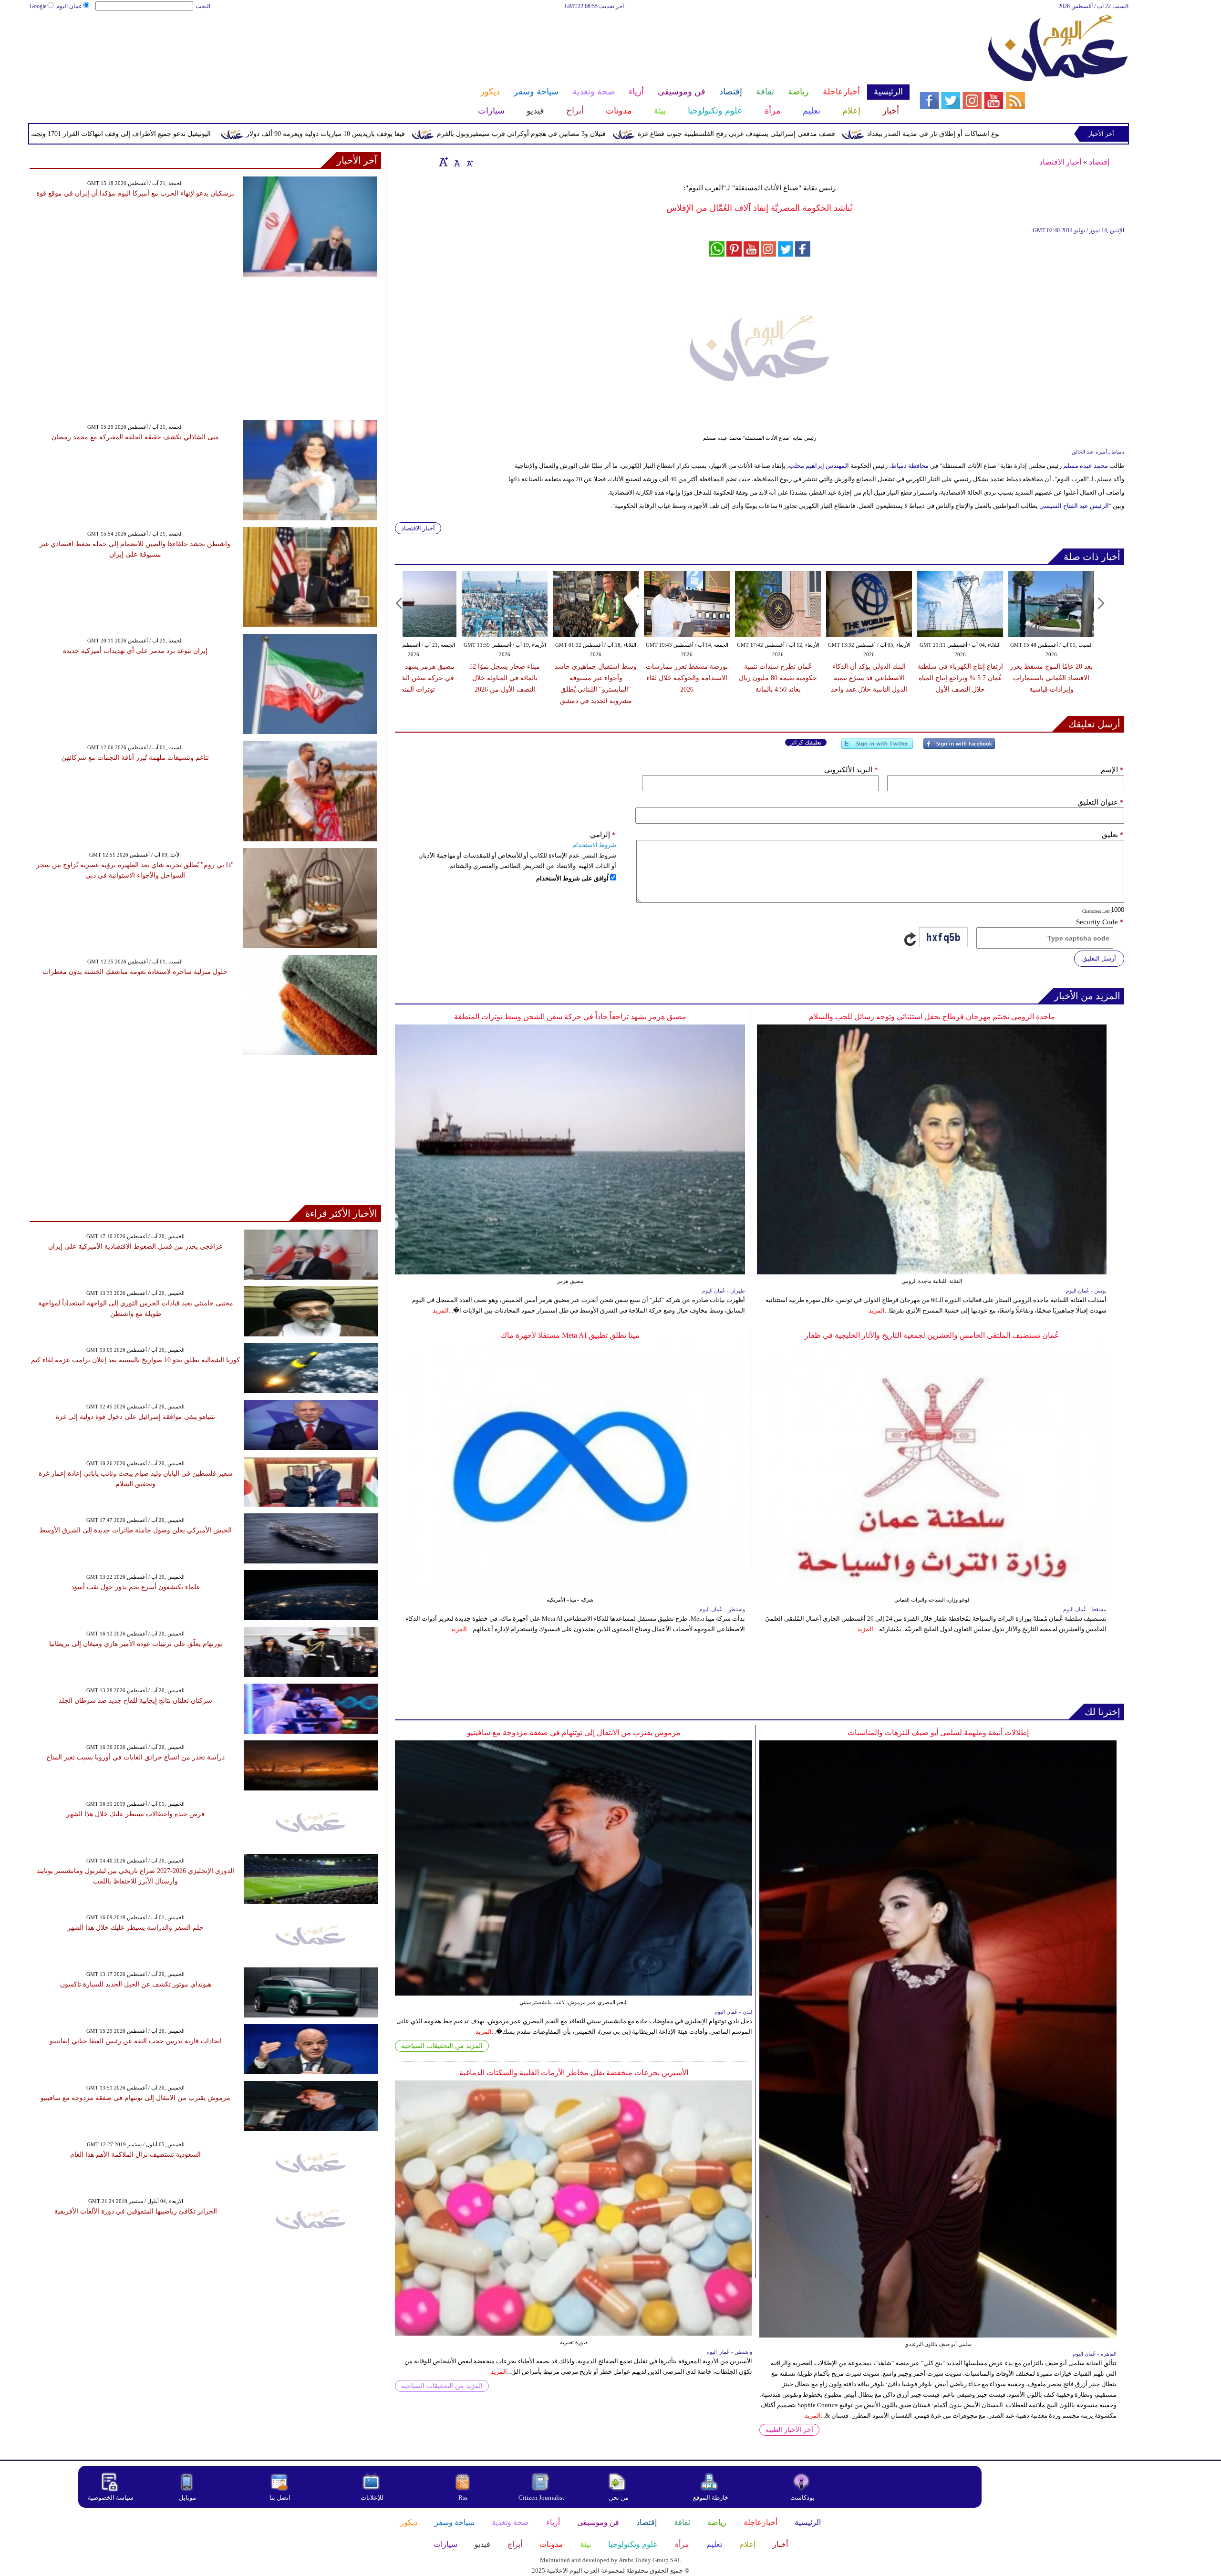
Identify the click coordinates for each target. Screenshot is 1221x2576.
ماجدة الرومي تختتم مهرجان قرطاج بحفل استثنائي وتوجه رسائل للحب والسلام (932, 1017)
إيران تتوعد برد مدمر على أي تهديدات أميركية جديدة (135, 651)
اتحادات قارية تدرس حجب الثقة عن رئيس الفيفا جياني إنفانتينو (136, 2041)
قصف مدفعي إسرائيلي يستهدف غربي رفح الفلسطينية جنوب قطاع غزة (889, 134)
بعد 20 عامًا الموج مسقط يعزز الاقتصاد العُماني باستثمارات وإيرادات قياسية (1051, 678)
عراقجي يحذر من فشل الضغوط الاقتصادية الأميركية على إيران (135, 1247)
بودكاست (802, 2498)
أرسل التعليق (1099, 958)
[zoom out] (469, 162)
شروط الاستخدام (594, 845)
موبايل (188, 2498)
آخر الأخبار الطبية (789, 2430)
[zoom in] (444, 162)
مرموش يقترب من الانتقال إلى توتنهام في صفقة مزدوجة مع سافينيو (574, 1733)
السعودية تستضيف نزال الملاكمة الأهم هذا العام (135, 2155)
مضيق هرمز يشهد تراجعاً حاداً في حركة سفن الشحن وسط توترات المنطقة (414, 678)
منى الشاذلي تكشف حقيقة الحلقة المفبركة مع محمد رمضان (135, 437)
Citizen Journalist (541, 2498)
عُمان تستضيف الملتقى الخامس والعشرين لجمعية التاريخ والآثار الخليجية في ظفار (932, 1335)
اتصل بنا (280, 2498)
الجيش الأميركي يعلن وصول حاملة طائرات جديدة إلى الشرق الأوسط (135, 1530)
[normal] (456, 162)
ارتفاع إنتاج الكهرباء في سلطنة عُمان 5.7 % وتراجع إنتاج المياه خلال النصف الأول (960, 678)
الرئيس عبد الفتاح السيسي (1074, 506)
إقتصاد (1099, 162)
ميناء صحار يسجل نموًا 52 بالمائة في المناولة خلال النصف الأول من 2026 (505, 678)
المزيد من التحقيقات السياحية (442, 2046)
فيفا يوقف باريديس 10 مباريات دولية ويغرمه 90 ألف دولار (478, 134)
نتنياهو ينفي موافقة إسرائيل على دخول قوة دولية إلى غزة (135, 1417)
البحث (203, 6)
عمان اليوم (69, 6)
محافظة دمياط (911, 466)
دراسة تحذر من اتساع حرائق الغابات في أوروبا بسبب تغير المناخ (135, 1757)
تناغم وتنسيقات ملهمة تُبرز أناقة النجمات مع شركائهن (135, 758)
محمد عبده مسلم (1086, 466)
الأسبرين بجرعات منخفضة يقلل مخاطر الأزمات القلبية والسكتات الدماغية (574, 2073)
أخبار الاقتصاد (1060, 162)
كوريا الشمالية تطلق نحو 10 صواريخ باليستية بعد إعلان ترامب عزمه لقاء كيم (135, 1360)
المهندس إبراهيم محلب (820, 466)
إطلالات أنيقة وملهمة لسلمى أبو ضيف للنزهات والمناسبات (938, 1733)
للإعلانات (372, 2498)
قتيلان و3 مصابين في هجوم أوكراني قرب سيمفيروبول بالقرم (673, 134)
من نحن (619, 2498)
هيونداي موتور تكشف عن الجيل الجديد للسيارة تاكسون (136, 1984)
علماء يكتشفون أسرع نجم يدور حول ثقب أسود (136, 1587)
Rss (464, 2498)
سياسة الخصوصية (111, 2498)
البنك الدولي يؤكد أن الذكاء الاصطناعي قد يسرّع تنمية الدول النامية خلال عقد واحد (869, 678)
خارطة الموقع (711, 2498)
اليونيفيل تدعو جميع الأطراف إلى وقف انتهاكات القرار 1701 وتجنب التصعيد (260, 134)
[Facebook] (959, 748)
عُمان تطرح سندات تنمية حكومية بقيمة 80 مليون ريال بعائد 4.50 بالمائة (778, 678)
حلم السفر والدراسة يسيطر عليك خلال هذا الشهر (135, 1928)
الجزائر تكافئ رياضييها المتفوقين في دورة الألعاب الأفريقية (136, 2211)
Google (38, 6)
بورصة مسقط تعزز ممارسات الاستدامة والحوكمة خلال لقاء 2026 (687, 678)
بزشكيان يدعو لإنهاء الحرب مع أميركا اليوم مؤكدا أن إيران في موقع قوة (135, 193)
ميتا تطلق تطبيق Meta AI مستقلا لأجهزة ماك (570, 1335)
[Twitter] (877, 748)
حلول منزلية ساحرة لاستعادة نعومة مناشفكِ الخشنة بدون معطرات (135, 972)
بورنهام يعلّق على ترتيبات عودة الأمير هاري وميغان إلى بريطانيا (136, 1644)
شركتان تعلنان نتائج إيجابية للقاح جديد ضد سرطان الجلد (135, 1701)
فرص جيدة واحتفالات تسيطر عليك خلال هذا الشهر (135, 1814)
